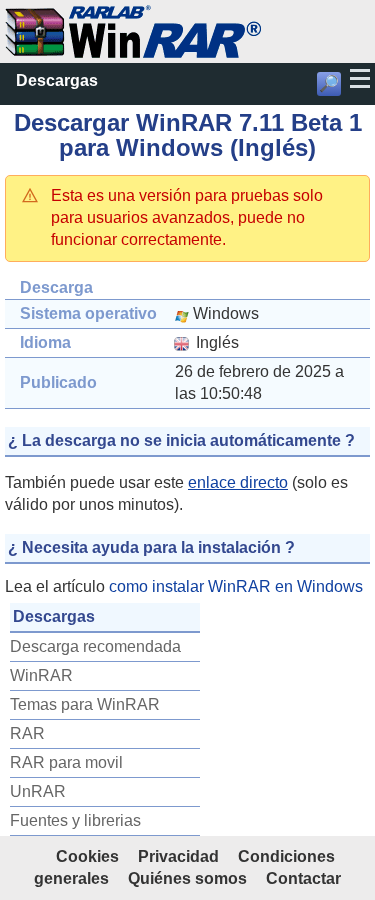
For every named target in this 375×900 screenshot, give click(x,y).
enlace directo (238, 482)
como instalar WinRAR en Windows (236, 586)
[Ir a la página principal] (133, 15)
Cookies (87, 856)
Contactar (303, 878)
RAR (27, 733)
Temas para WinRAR (85, 704)
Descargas (57, 80)
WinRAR (41, 675)
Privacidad (178, 856)
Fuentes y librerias (75, 820)
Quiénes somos (187, 878)
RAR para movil (66, 762)
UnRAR (38, 791)
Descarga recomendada (95, 646)
